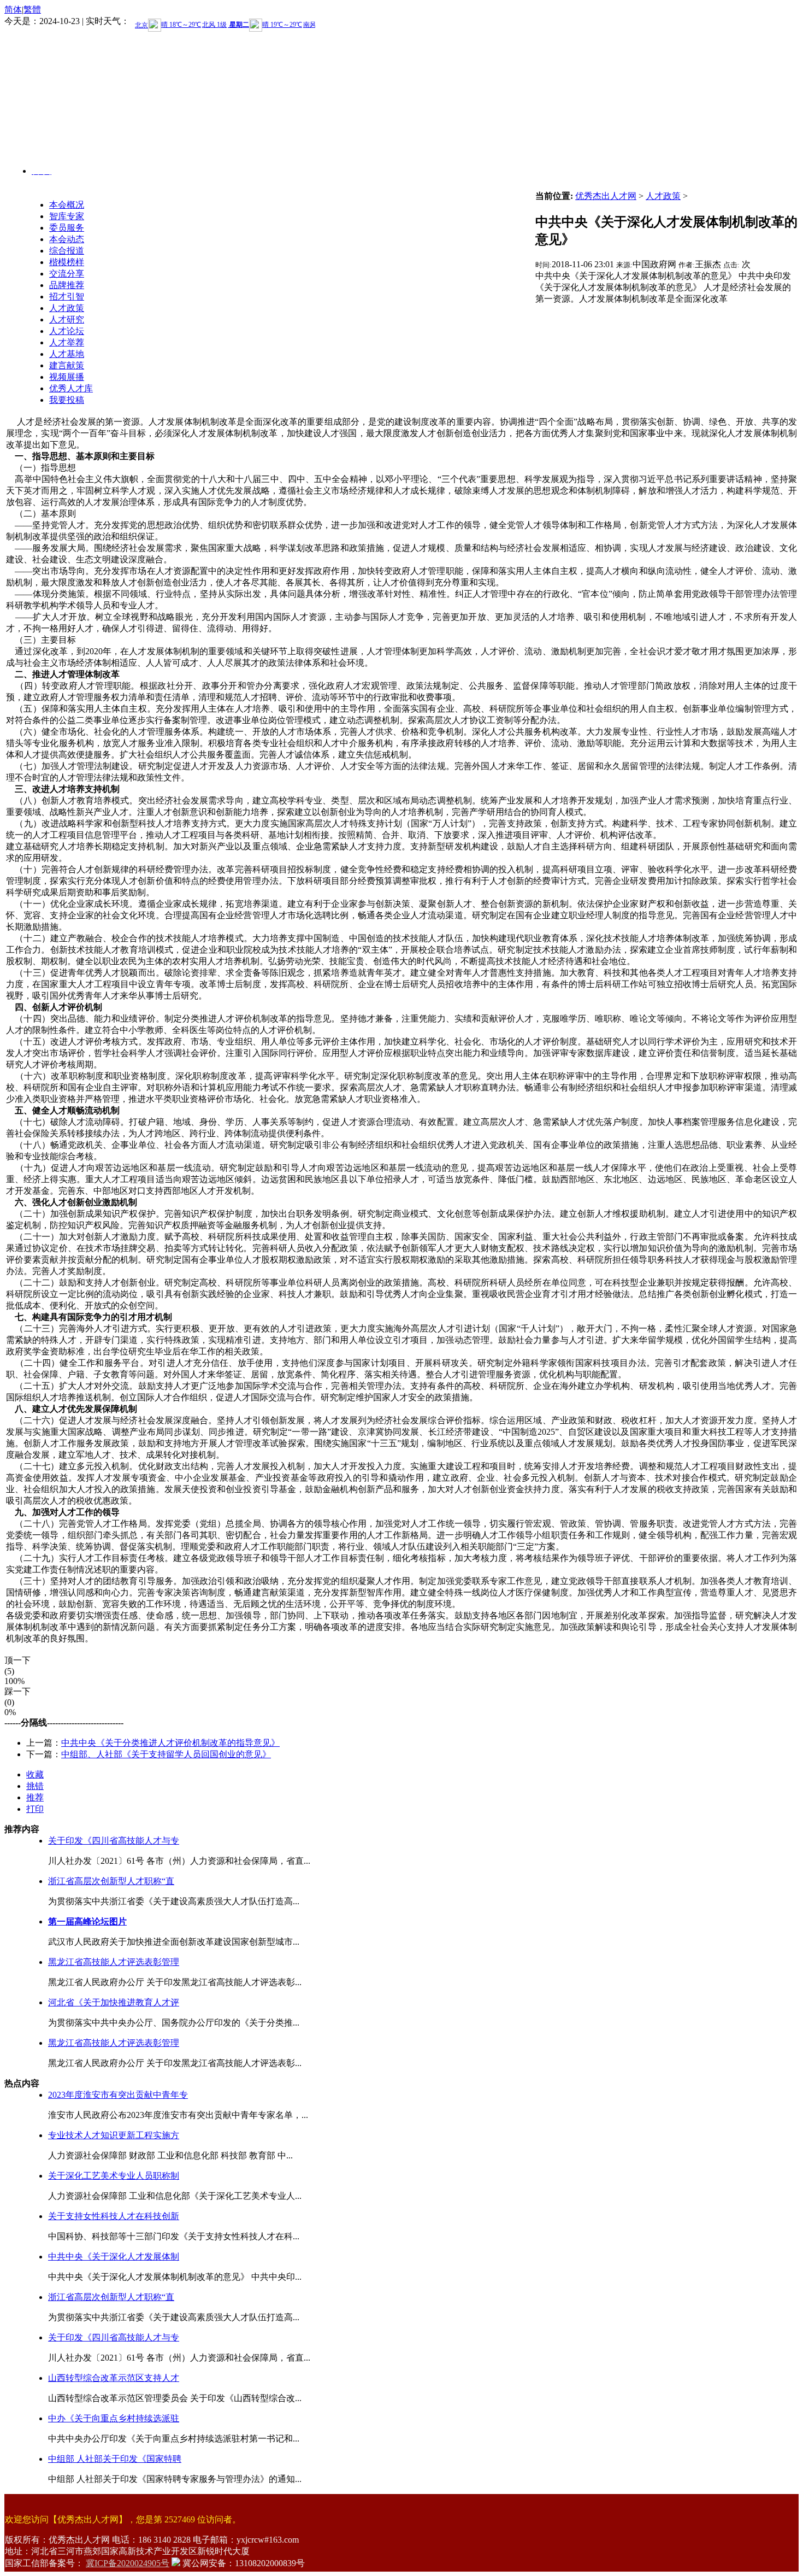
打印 (35, 1809)
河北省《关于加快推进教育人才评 (114, 2002)
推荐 (35, 1797)
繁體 (32, 10)
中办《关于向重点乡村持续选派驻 (114, 2418)
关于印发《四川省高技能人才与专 (114, 1841)
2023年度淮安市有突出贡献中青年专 (118, 2095)
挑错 (35, 1786)
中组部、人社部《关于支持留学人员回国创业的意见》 (166, 1754)
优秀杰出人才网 (606, 196)
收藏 (35, 1774)
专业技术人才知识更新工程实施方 (114, 2135)
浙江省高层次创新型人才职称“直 (111, 1881)
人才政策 (663, 196)
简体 (13, 10)
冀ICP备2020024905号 (128, 2563)
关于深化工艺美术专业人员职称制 (114, 2176)
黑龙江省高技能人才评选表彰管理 (114, 1962)
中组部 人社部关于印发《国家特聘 (115, 2459)
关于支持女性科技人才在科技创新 (114, 2216)
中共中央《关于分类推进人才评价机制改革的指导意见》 (170, 1743)
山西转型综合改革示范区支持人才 (114, 2378)
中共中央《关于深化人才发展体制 (114, 2257)
